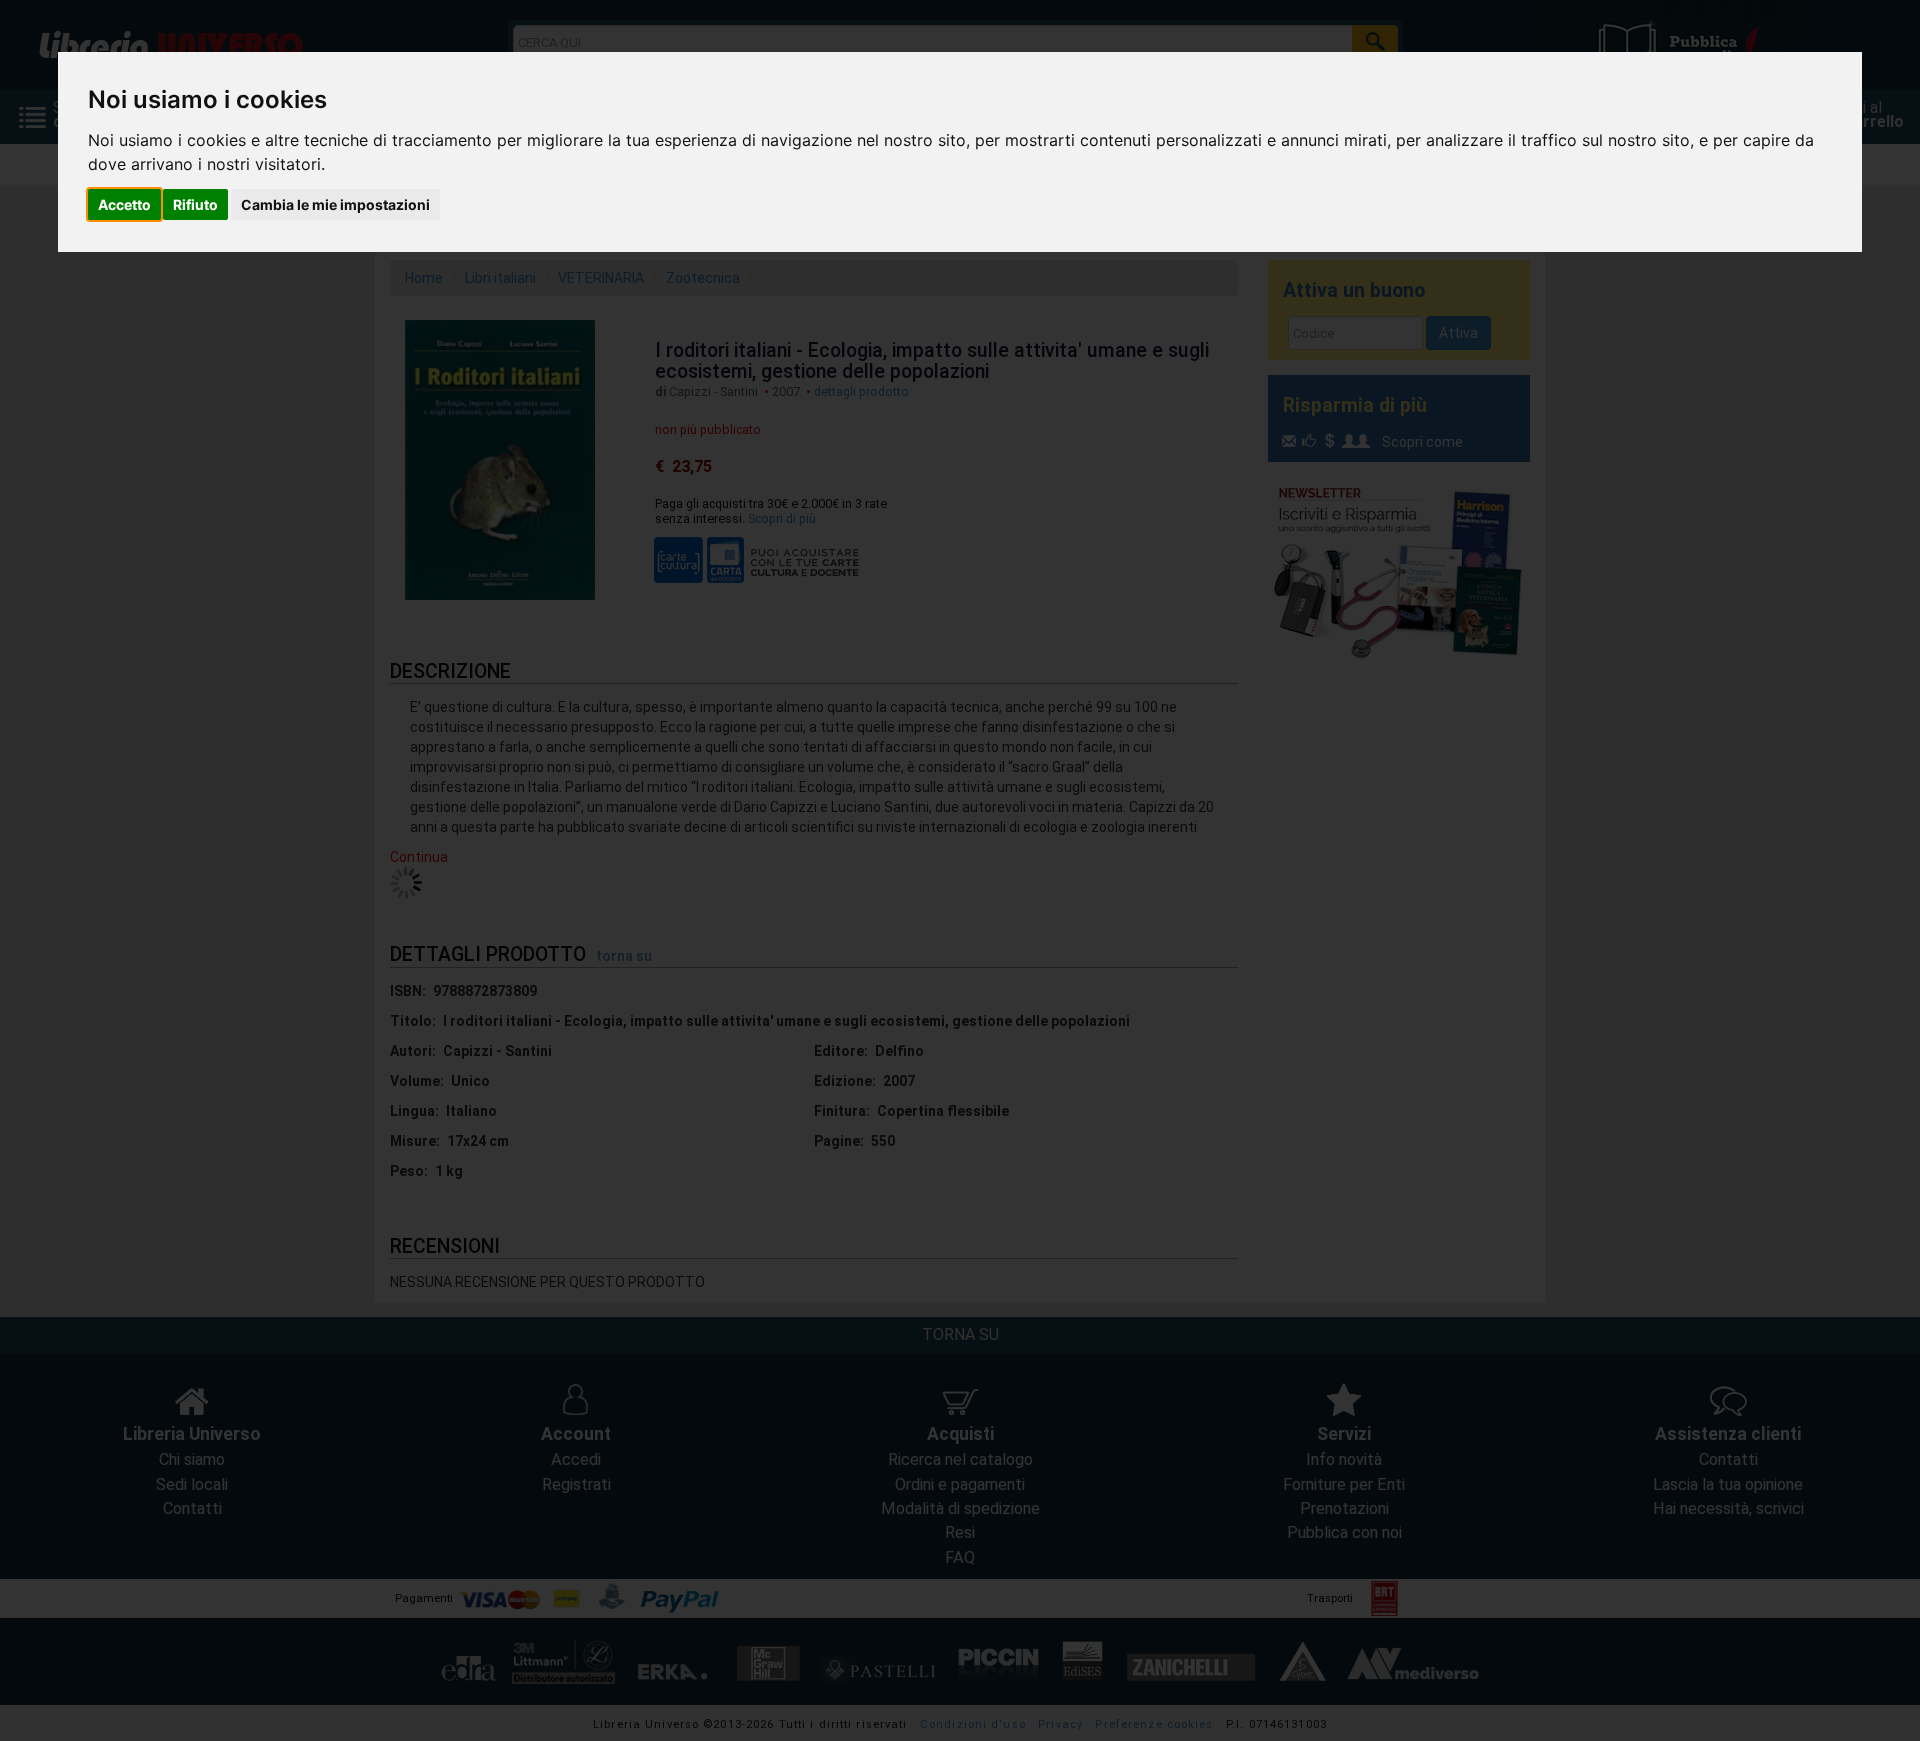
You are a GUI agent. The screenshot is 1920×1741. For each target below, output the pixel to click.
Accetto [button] (124, 204)
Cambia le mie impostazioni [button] (335, 204)
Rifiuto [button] (195, 204)
